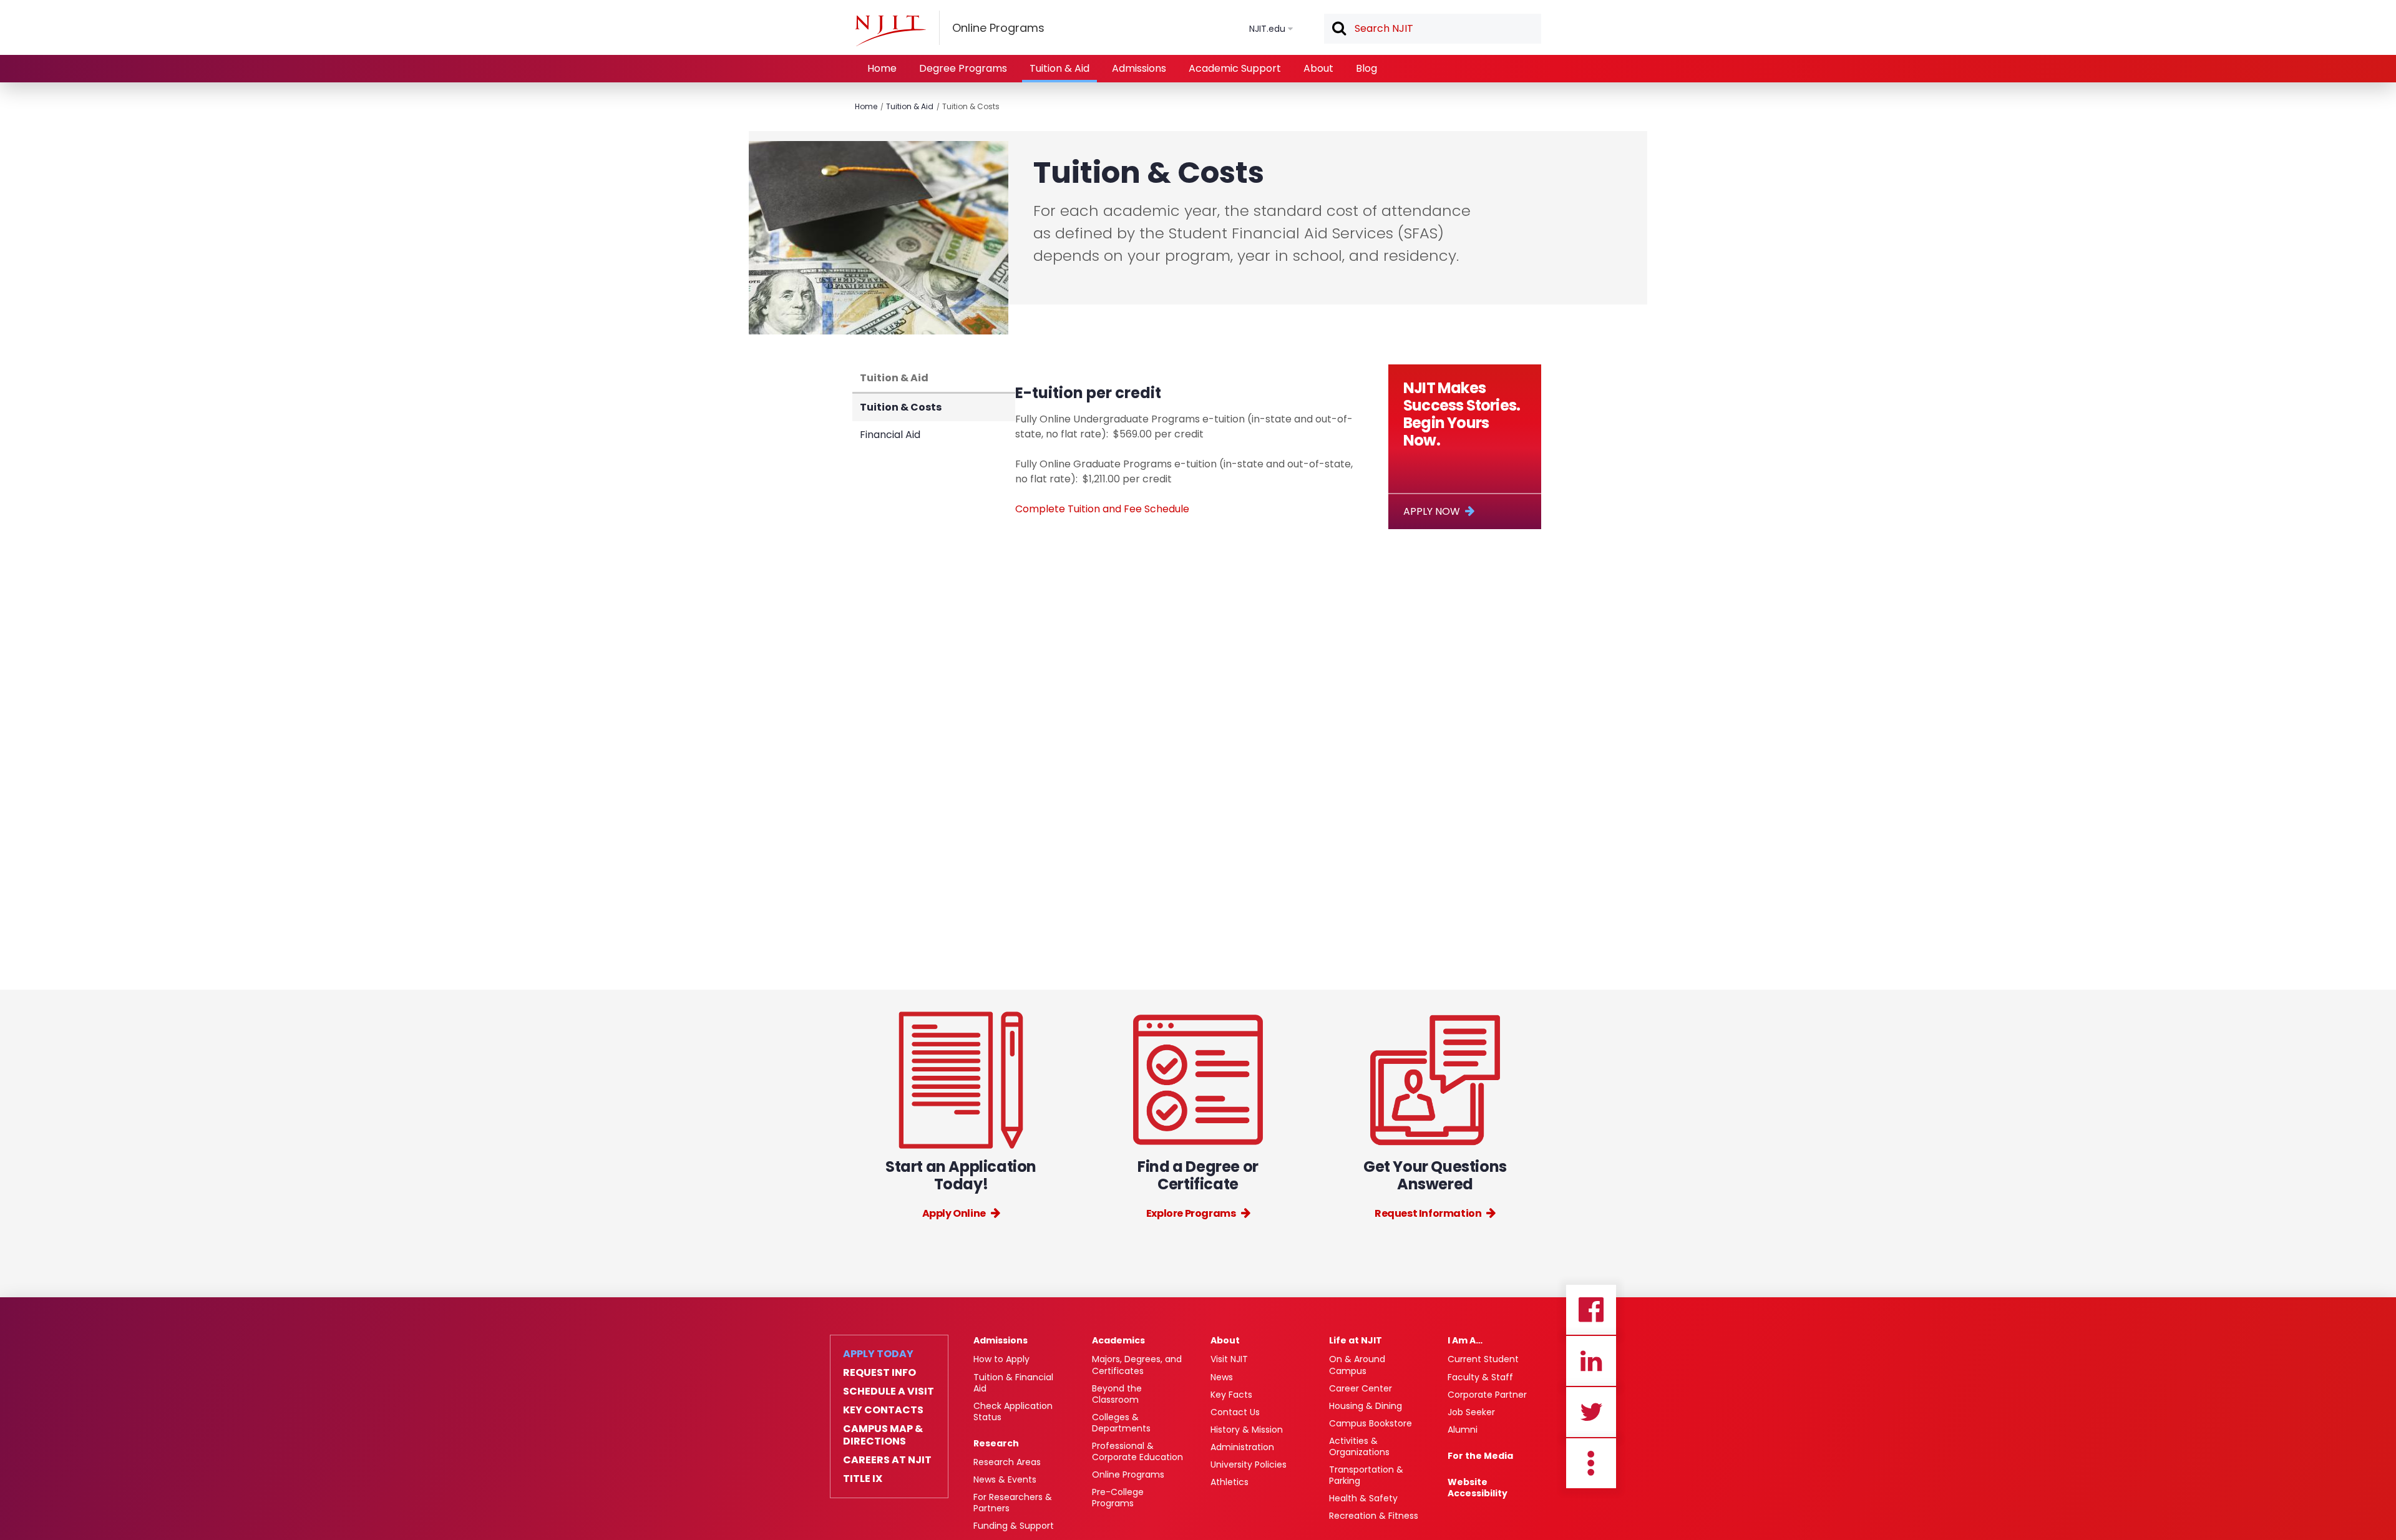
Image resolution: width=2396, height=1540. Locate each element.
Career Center (1361, 1388)
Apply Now (1432, 511)
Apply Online (954, 1213)
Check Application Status (1013, 1411)
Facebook (1591, 1310)
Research (996, 1443)
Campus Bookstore (1371, 1423)
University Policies (1249, 1464)
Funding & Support (1014, 1526)
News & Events (1005, 1479)
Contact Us (1235, 1412)
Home (882, 68)
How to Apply (1001, 1359)
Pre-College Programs (1118, 1498)
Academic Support (1235, 68)
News (1222, 1377)
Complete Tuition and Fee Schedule (1102, 509)
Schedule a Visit (889, 1391)
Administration (1242, 1447)
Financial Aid (890, 435)
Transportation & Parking (1366, 1475)
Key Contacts (883, 1410)
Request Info (879, 1373)
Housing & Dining (1366, 1406)
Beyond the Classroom (1117, 1394)
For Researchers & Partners (1013, 1503)
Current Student (1483, 1359)
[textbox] (1433, 29)
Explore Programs (1191, 1213)
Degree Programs (963, 68)
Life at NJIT (1356, 1340)
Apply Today (878, 1354)
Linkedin (1591, 1361)
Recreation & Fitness (1374, 1516)
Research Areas (1007, 1462)
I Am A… (1465, 1340)
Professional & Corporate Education (1137, 1451)
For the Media (1480, 1456)
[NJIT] (890, 31)
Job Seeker (1471, 1412)
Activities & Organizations (1359, 1446)
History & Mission (1247, 1430)
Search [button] (1338, 29)
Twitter (1591, 1412)
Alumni (1463, 1430)
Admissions (1139, 68)
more (1591, 1463)
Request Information (1428, 1213)
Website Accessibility (1478, 1488)
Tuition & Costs (971, 106)
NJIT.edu (1267, 29)
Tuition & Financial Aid (1013, 1383)
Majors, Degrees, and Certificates (1137, 1365)
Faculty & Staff (1480, 1377)
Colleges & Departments (1121, 1423)
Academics (1118, 1340)
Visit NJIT (1229, 1359)
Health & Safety (1363, 1498)
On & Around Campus (1357, 1365)
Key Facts (1231, 1395)
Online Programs (1128, 1474)
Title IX (863, 1479)
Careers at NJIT (887, 1460)
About (1318, 68)
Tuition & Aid (1059, 68)
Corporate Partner (1487, 1395)
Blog (1366, 68)
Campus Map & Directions (883, 1435)
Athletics (1230, 1482)
